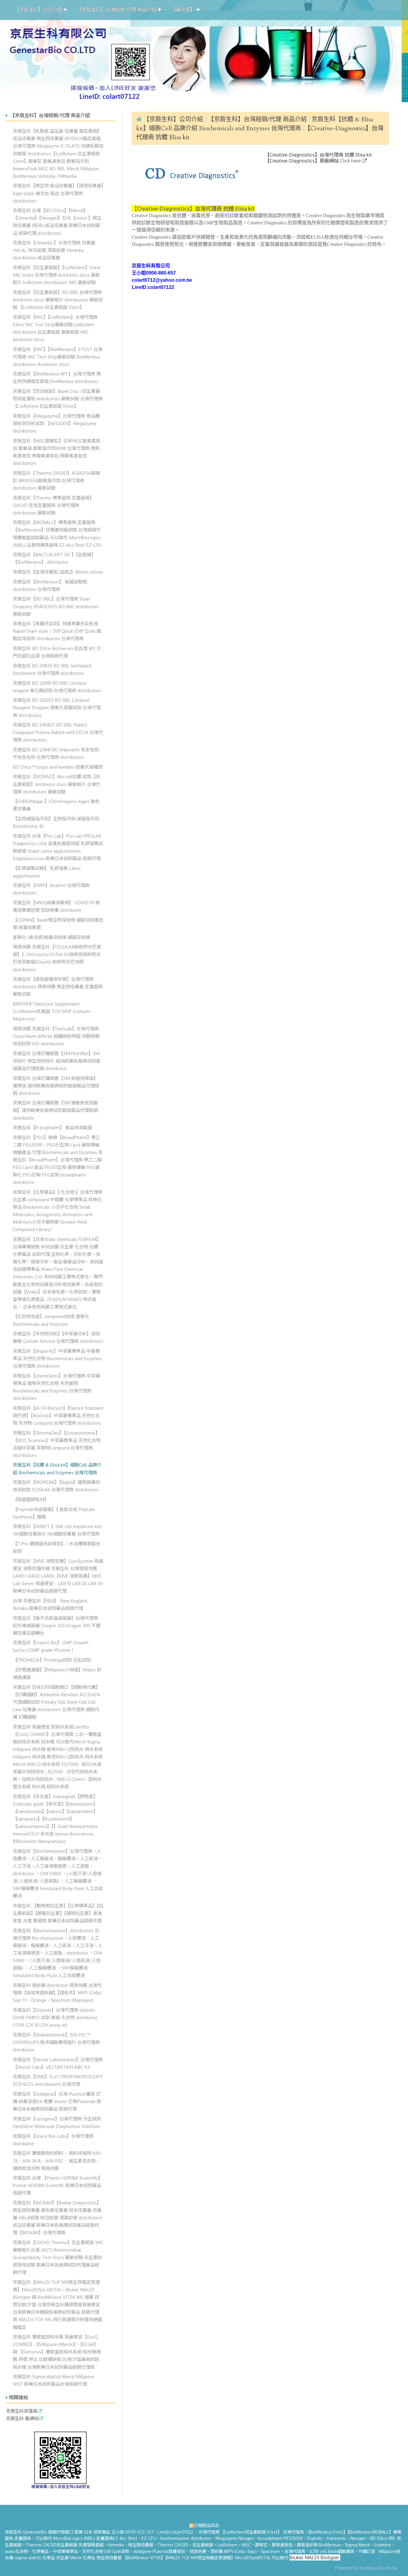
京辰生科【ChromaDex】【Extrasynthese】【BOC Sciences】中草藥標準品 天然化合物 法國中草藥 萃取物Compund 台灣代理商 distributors (57, 1444)
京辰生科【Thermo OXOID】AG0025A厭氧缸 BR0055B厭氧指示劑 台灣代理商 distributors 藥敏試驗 (57, 480)
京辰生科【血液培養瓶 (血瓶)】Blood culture (58, 572)
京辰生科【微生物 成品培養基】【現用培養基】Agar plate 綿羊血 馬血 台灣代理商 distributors (58, 193)
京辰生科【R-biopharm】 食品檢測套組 (52, 1127)
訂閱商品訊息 (206, 2525)
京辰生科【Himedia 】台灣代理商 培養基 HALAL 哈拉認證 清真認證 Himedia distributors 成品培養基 (54, 250)
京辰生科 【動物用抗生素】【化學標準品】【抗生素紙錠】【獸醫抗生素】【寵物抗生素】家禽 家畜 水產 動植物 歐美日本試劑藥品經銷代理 (58, 1913)
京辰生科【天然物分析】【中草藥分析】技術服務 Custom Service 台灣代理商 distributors (58, 1337)
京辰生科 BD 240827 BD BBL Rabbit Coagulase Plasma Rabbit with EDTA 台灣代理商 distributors (58, 732)
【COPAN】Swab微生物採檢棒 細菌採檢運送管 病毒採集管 (58, 924)
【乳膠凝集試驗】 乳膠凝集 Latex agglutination (47, 872)
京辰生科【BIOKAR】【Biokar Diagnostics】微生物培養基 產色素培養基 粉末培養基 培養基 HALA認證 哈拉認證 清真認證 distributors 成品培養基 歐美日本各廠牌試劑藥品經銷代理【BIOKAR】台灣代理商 (57, 2218)
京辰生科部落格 (22, 2411)
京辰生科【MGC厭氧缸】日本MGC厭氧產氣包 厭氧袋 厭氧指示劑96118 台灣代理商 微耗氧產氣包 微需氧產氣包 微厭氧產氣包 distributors (57, 452)
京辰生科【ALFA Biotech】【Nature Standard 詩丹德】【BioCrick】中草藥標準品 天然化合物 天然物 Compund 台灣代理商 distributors (58, 1415)
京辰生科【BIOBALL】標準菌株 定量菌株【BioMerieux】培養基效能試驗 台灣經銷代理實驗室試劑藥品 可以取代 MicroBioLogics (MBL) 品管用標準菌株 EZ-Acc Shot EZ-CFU (57, 533)
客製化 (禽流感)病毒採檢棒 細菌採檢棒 (51, 937)
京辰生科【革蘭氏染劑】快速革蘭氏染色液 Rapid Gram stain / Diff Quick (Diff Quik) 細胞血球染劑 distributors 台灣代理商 (57, 631)
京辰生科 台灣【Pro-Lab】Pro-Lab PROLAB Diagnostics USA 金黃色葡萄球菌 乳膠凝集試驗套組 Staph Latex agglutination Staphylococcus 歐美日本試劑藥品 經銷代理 (58, 847)
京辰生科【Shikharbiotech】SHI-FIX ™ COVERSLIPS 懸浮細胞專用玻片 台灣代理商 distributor (56, 2042)
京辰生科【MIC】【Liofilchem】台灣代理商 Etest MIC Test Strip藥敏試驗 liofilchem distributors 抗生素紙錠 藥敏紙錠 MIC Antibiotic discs (55, 328)
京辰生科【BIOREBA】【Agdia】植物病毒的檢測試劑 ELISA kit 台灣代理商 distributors (56, 1486)
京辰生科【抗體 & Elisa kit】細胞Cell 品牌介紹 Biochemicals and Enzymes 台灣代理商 (57, 1468)
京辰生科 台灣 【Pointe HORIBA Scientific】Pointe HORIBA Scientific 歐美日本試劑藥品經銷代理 (58, 2185)
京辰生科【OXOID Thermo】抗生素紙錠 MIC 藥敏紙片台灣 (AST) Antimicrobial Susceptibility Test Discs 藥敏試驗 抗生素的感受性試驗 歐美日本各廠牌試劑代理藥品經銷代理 (58, 2257)
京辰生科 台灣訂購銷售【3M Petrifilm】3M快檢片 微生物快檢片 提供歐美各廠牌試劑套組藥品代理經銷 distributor (57, 1061)
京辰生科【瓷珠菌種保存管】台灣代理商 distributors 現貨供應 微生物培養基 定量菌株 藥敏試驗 (58, 986)
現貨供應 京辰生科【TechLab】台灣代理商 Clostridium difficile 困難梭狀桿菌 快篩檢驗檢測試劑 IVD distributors (56, 1036)
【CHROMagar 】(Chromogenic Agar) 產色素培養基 (56, 805)
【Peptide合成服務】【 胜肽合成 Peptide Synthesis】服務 (54, 1513)
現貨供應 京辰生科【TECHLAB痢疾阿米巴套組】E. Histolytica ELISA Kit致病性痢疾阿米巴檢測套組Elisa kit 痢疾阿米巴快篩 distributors (57, 958)
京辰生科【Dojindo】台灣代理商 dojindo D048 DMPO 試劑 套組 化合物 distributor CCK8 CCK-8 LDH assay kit (55, 2017)
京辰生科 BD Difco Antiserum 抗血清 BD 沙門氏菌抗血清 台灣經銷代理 (57, 652)
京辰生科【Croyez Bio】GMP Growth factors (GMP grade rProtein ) (51, 1646)
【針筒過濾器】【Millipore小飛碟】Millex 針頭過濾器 (57, 1673)
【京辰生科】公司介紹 (173, 119)
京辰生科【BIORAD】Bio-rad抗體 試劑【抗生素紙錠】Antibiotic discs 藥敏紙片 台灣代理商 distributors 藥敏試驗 (57, 784)
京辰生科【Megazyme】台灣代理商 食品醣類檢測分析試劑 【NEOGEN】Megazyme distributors (56, 423)
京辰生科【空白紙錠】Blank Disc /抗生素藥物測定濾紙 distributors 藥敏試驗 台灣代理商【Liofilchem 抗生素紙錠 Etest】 (58, 399)
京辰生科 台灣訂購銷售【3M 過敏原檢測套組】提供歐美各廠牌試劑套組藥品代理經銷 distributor (55, 1110)
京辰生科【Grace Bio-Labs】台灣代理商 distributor (53, 2140)
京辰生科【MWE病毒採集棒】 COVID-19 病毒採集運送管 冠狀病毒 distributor (56, 906)
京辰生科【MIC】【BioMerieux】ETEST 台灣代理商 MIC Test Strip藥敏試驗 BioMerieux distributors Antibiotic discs (58, 357)
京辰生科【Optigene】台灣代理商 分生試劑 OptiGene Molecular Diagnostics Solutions (57, 2122)
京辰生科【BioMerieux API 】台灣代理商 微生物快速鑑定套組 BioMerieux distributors (57, 377)
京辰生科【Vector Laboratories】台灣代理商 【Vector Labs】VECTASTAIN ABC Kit (58, 2063)
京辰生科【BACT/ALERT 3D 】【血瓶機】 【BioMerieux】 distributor (54, 558)
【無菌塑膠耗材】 (31, 1499)
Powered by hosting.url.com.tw (366, 2568)
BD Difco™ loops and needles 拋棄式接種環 (58, 767)
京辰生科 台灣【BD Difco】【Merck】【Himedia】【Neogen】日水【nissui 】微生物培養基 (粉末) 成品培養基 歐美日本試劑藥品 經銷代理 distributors (57, 222)
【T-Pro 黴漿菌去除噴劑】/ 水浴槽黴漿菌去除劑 (57, 1547)
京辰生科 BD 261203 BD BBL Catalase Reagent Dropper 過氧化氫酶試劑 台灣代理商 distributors (57, 707)
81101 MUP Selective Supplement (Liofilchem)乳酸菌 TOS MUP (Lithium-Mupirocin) (52, 1011)
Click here (351, 161)
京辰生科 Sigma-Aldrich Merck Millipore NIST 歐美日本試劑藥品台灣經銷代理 (53, 2380)
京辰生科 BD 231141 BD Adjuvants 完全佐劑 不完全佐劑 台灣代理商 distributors (56, 753)
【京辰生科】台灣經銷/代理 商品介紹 (258, 119)
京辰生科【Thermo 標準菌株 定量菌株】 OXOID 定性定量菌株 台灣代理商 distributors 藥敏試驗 (53, 505)
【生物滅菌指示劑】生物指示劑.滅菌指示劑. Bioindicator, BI (57, 822)
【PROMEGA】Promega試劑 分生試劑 (52, 1660)
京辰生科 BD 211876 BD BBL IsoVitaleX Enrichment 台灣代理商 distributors (52, 669)
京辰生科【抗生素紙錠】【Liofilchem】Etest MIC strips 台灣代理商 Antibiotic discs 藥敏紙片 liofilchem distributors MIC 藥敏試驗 (57, 275)
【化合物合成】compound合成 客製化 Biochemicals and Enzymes (51, 1320)
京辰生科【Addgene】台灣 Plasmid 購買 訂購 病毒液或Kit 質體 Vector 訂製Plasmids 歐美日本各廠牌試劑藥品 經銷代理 (57, 2101)
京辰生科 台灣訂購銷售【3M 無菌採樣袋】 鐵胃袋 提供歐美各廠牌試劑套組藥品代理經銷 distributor (56, 1086)
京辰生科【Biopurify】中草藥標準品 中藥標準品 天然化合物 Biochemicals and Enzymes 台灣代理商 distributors (57, 1358)
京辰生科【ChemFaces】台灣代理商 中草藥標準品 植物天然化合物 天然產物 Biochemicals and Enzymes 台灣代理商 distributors (56, 1387)
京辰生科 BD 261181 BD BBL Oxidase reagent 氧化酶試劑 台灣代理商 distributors (57, 687)
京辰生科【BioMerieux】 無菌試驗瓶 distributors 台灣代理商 (50, 585)
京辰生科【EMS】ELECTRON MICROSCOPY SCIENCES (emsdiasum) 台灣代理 (58, 2080)
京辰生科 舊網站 (22, 2419)
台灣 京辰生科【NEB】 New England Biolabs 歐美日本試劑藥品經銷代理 (50, 1604)
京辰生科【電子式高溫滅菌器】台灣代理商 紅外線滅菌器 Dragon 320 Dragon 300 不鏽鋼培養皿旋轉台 (57, 1625)
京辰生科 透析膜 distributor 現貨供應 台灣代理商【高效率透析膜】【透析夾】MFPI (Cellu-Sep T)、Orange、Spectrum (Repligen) (58, 1993)
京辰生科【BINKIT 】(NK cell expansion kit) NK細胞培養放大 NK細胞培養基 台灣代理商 (57, 1530)
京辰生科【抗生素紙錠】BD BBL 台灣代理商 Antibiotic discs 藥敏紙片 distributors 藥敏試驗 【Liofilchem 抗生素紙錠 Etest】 (58, 300)
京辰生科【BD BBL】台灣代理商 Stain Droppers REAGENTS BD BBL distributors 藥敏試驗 (56, 606)
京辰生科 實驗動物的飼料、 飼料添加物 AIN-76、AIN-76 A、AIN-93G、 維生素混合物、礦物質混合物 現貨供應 (57, 2160)
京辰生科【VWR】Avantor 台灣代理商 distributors (51, 889)
